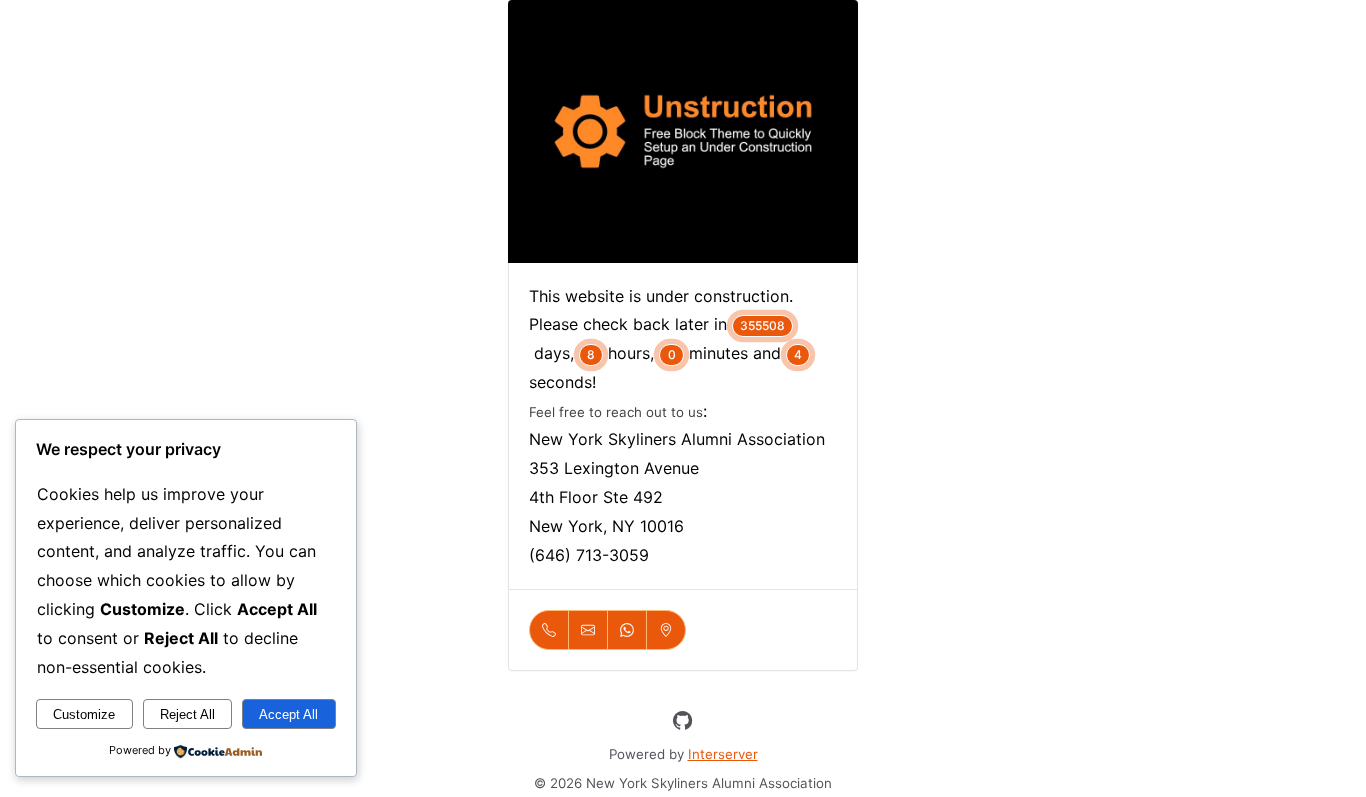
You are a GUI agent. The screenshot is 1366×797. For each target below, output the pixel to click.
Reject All (187, 714)
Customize (84, 714)
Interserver (723, 754)
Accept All (288, 714)
